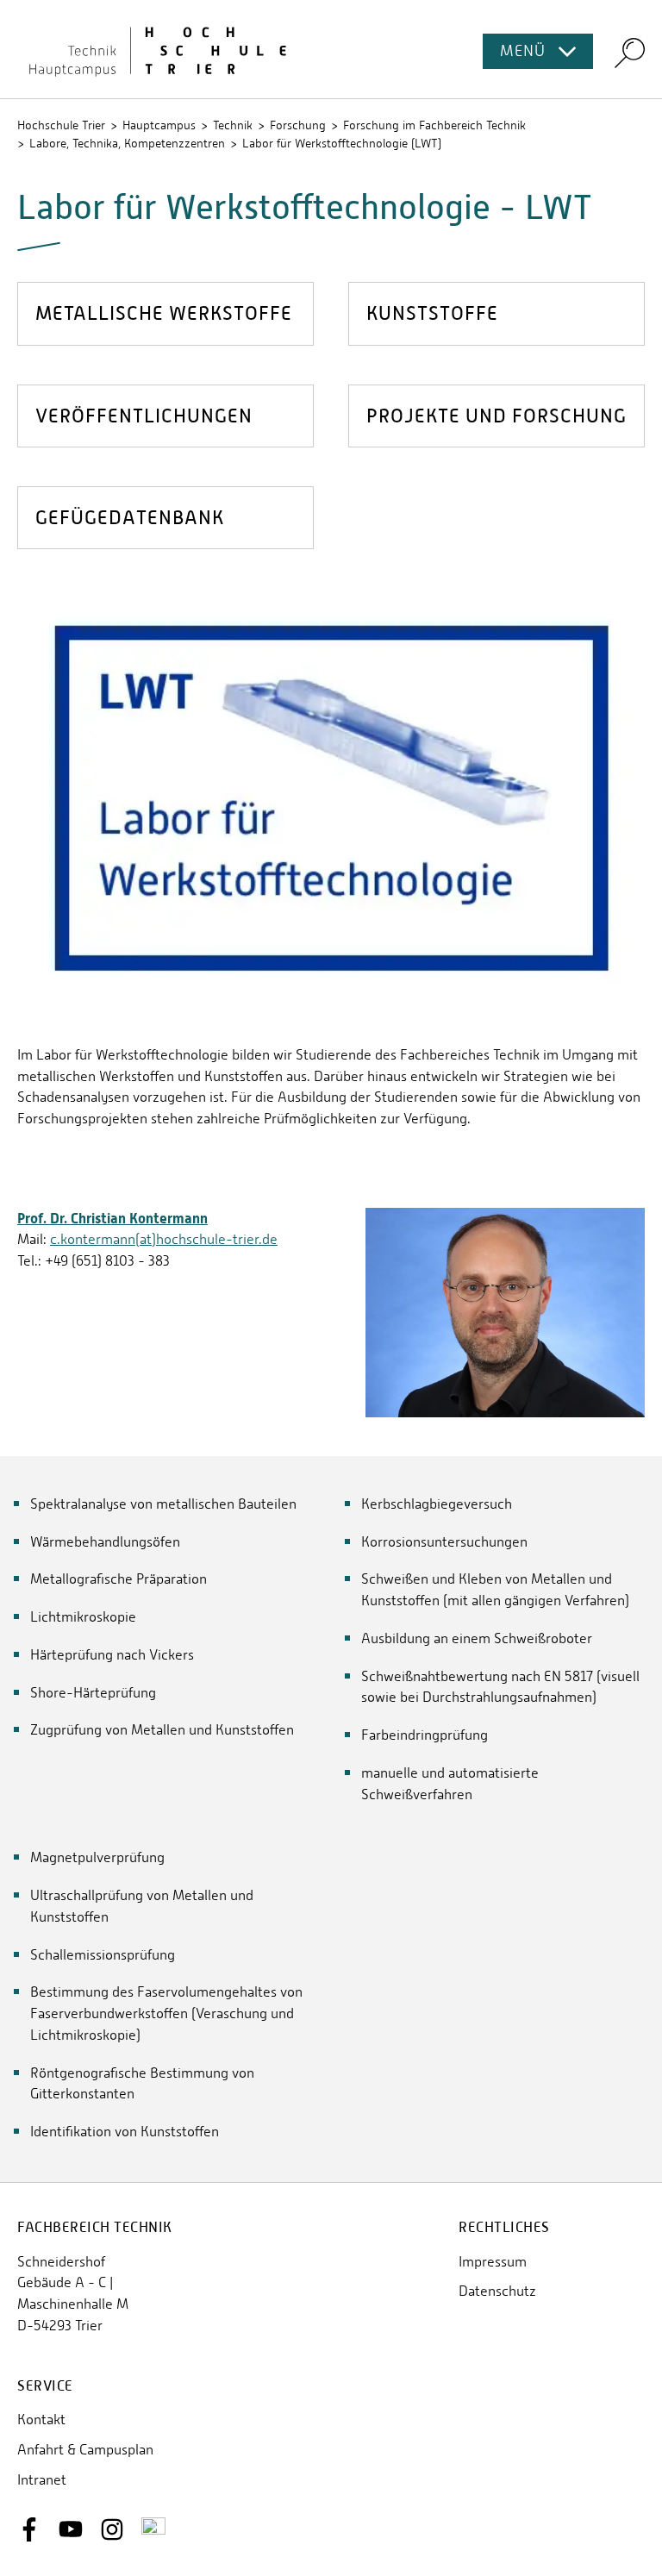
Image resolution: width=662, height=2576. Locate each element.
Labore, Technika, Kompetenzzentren (127, 143)
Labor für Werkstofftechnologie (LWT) (342, 143)
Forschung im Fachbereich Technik (434, 125)
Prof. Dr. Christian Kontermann (112, 1218)
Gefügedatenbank (130, 518)
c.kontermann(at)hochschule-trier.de (164, 1239)
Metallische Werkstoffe (164, 313)
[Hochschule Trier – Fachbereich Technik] (331, 49)
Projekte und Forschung (496, 416)
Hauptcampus (159, 125)
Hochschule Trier (61, 125)
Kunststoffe (432, 313)
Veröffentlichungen (144, 416)
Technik (233, 125)
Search (630, 52)
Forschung (298, 125)
